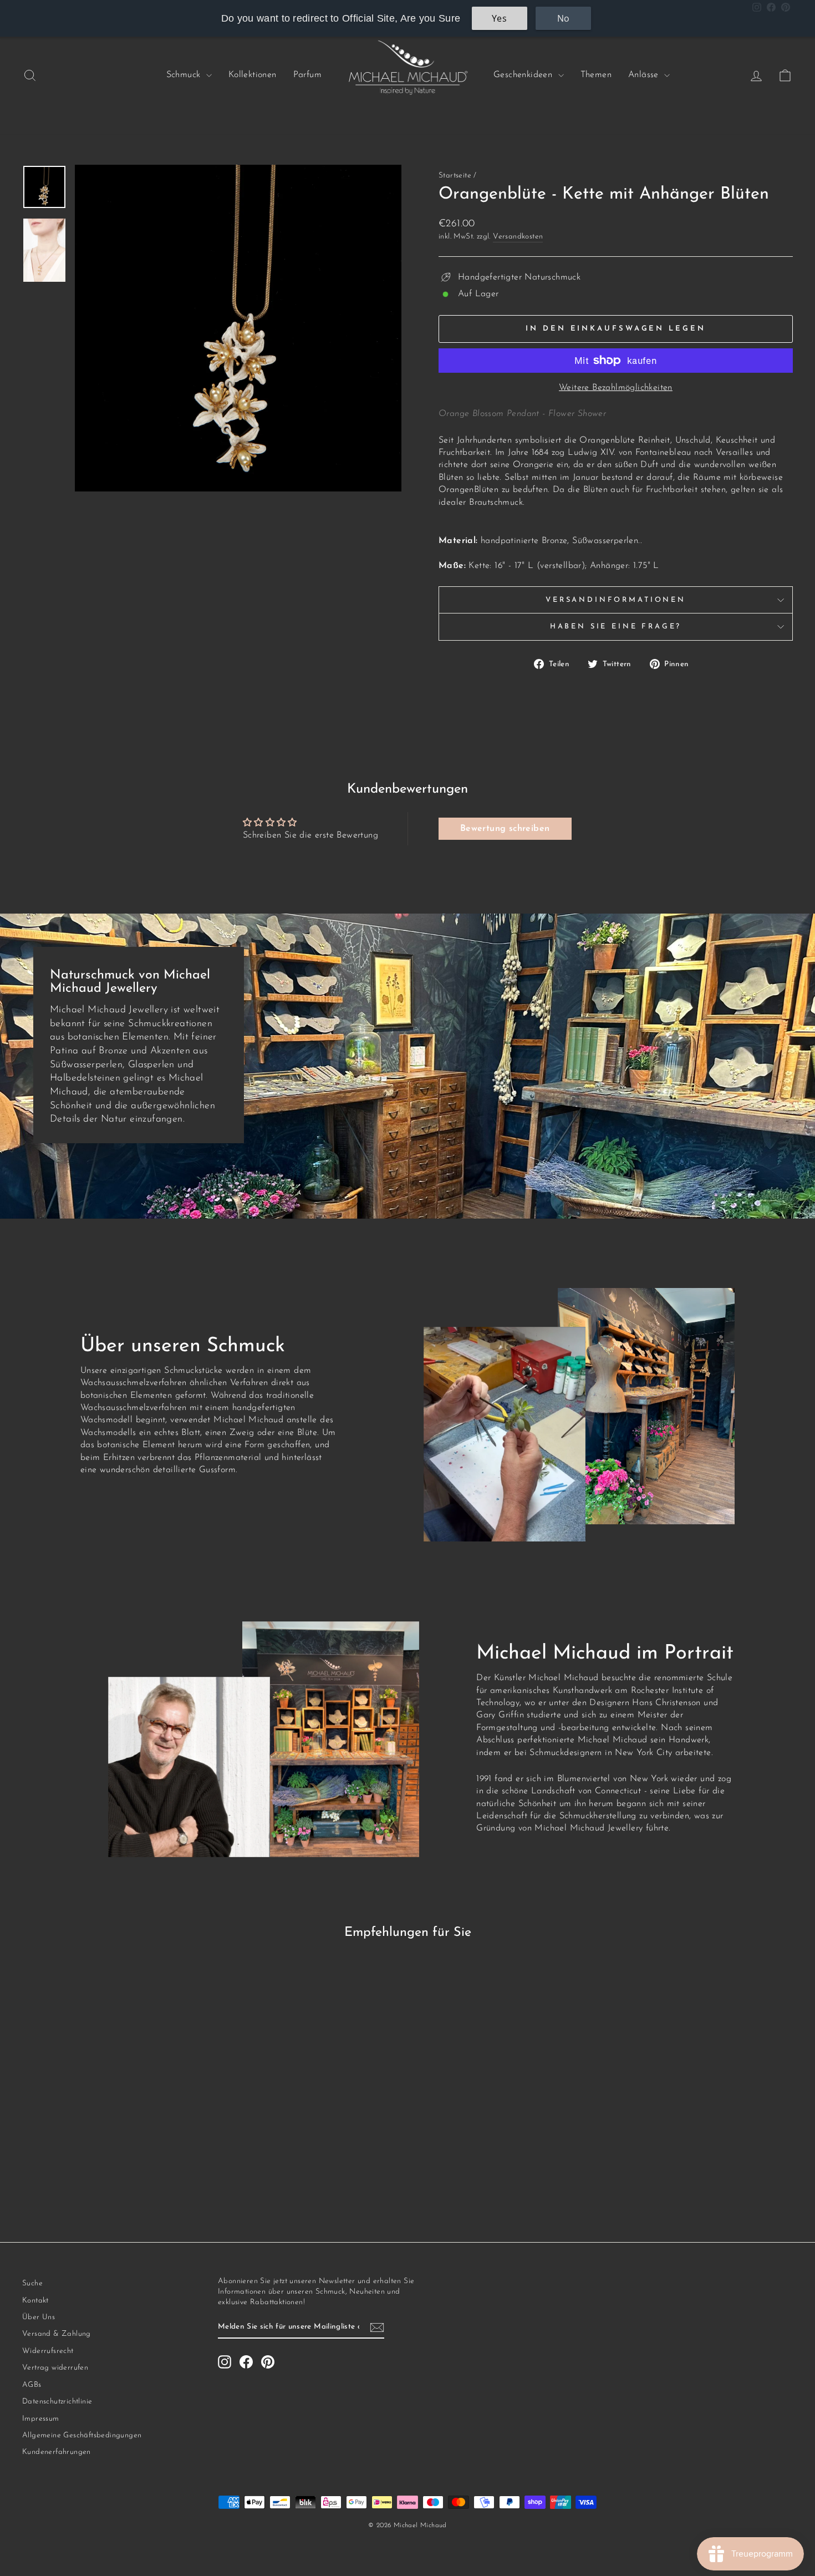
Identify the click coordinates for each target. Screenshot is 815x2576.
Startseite (455, 176)
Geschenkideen (524, 75)
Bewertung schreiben (505, 829)
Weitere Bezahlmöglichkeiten (616, 388)
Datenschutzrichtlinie (57, 2402)
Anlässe (645, 75)
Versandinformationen (616, 600)
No (564, 18)
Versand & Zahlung (57, 2334)
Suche (32, 2283)
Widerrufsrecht (48, 2351)
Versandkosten (518, 237)
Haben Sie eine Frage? (616, 627)
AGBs (32, 2385)
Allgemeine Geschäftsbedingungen (82, 2435)
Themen (596, 75)
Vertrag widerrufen (55, 2368)
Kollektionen (253, 75)
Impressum (41, 2419)
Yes (499, 18)
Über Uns (39, 2317)
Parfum (307, 75)
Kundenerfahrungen (57, 2452)
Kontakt (35, 2301)
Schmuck (185, 75)
